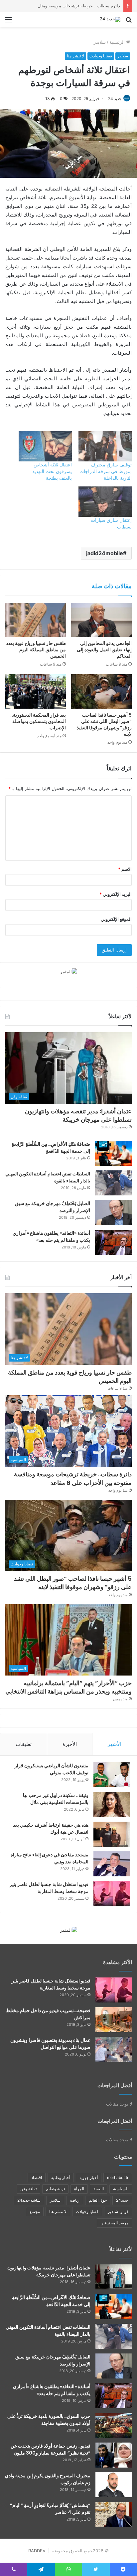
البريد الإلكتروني (116, 894)
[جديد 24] (110, 19)
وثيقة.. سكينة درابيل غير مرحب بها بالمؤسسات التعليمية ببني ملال (56, 1799)
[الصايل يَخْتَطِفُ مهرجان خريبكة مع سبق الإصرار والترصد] (113, 1213)
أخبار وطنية (61, 2177)
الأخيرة (70, 1744)
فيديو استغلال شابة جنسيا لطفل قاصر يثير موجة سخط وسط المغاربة (49, 1888)
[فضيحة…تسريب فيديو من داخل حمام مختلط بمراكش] (114, 2020)
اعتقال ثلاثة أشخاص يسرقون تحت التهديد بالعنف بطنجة (52, 471)
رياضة (75, 2200)
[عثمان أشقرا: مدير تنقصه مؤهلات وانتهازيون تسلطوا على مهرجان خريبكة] (114, 2277)
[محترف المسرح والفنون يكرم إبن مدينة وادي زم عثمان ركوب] (114, 2485)
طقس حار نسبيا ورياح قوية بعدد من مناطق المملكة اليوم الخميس (36, 650)
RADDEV (37, 2551)
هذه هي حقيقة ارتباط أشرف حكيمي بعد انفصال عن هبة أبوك (51, 1828)
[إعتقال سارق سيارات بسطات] (105, 502)
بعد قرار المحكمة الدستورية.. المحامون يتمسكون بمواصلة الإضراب (38, 721)
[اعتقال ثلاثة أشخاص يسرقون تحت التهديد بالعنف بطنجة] (45, 446)
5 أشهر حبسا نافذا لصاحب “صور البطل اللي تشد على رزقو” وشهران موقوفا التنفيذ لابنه (104, 724)
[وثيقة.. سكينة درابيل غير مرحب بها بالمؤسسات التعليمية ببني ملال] (112, 1804)
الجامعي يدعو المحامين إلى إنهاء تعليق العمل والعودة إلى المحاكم (104, 650)
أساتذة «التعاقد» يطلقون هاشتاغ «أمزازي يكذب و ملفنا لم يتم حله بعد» (51, 1237)
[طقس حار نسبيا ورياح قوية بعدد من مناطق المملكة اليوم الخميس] (36, 620)
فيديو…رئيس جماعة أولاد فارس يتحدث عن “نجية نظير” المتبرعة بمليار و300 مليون (51, 2449)
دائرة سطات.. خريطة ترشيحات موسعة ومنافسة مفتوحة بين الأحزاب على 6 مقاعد (73, 1478)
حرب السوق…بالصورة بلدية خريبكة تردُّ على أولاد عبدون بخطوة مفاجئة (49, 2420)
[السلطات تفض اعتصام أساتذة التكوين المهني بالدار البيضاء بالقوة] (113, 1183)
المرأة (79, 2189)
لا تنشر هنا (75, 56)
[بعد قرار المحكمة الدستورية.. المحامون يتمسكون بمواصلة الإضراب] (36, 691)
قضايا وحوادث (101, 56)
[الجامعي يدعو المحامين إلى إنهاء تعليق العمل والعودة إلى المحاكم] (101, 620)
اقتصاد (37, 2177)
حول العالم (98, 2200)
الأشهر (115, 1744)
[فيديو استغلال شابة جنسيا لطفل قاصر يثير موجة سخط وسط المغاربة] (112, 1894)
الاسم (125, 869)
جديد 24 (115, 99)
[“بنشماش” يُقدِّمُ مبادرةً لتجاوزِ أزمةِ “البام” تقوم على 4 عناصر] (114, 2514)
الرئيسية (118, 42)
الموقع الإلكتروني (116, 919)
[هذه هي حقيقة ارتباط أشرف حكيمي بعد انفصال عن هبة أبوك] (112, 1834)
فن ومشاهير (118, 2212)
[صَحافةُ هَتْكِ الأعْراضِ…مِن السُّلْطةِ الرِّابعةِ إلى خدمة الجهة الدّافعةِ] (113, 1153)
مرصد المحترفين (114, 2223)
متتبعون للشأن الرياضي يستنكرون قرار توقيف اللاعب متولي (52, 1769)
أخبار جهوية (89, 2177)
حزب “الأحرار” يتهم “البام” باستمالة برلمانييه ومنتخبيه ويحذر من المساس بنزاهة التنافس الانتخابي (68, 1687)
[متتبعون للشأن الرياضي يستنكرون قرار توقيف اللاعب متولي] (112, 1775)
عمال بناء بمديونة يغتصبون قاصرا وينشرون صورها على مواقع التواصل (50, 2044)
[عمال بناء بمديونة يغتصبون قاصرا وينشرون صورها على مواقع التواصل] (114, 2049)
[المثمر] (69, 971)
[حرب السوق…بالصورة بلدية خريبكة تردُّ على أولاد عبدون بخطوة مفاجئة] (114, 2425)
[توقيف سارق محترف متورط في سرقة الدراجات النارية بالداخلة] (105, 446)
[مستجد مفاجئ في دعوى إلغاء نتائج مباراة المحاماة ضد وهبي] (112, 1864)
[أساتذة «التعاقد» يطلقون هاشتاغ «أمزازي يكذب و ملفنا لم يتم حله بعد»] (113, 1242)
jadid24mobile (105, 553)
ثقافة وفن (28, 2189)
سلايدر (100, 42)
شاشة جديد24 (29, 2200)
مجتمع (35, 2212)
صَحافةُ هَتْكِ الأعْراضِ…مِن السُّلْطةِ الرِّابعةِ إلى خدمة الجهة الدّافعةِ (51, 1148)
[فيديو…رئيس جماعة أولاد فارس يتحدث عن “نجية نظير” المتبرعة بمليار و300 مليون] (114, 2455)
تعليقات (24, 1744)
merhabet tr (118, 2177)
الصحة (99, 2189)
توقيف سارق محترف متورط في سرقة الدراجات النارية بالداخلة (106, 471)
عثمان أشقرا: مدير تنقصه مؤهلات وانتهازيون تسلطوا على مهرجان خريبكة (78, 1115)
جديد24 (122, 2200)
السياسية (121, 2189)
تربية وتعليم (55, 2189)
